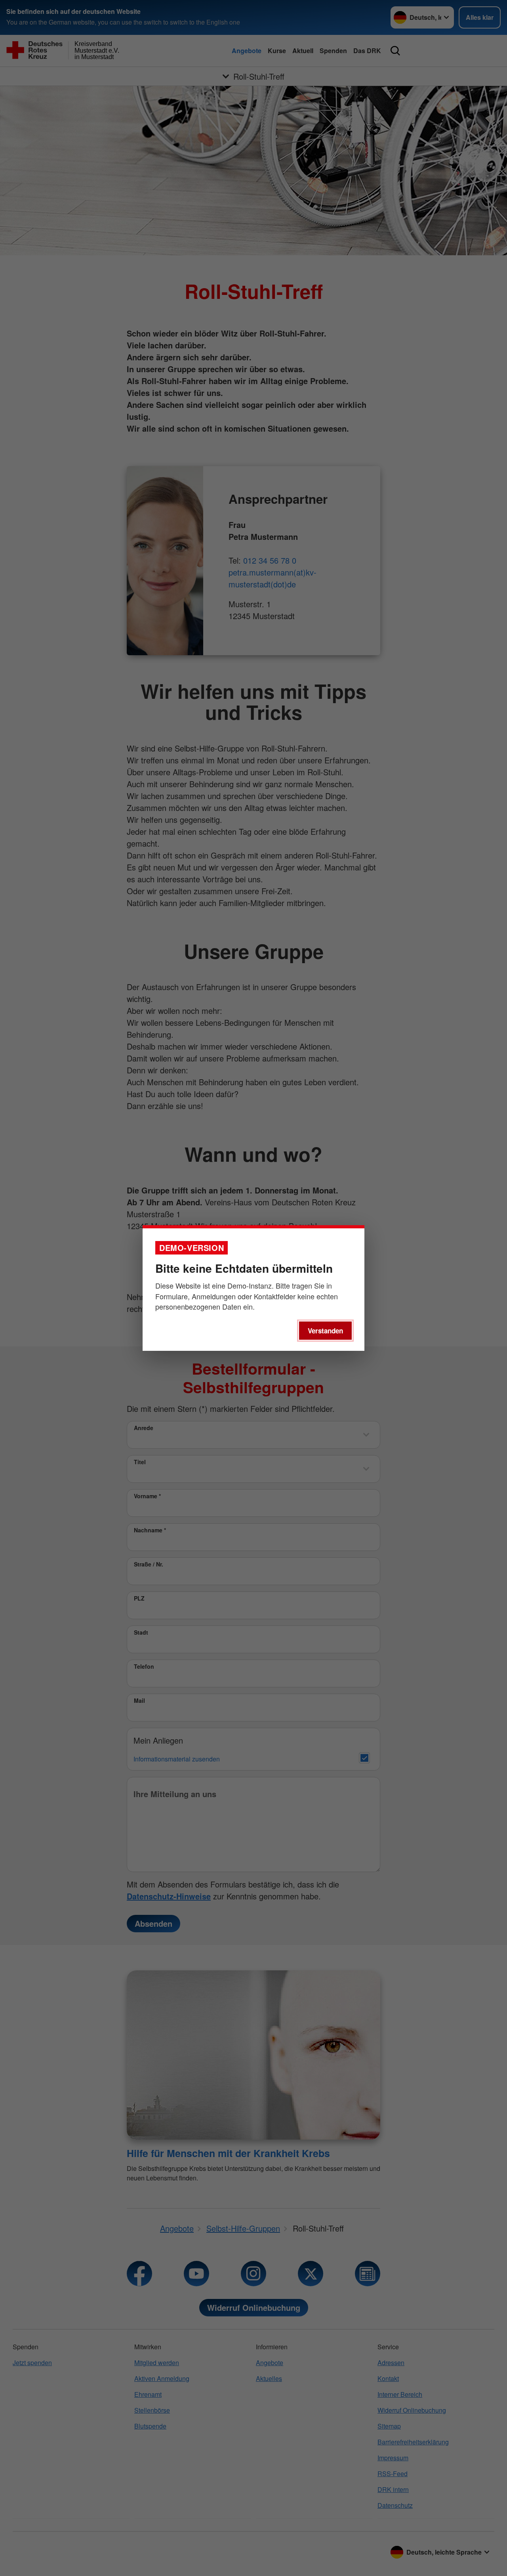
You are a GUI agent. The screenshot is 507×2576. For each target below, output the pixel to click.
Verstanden (325, 1331)
